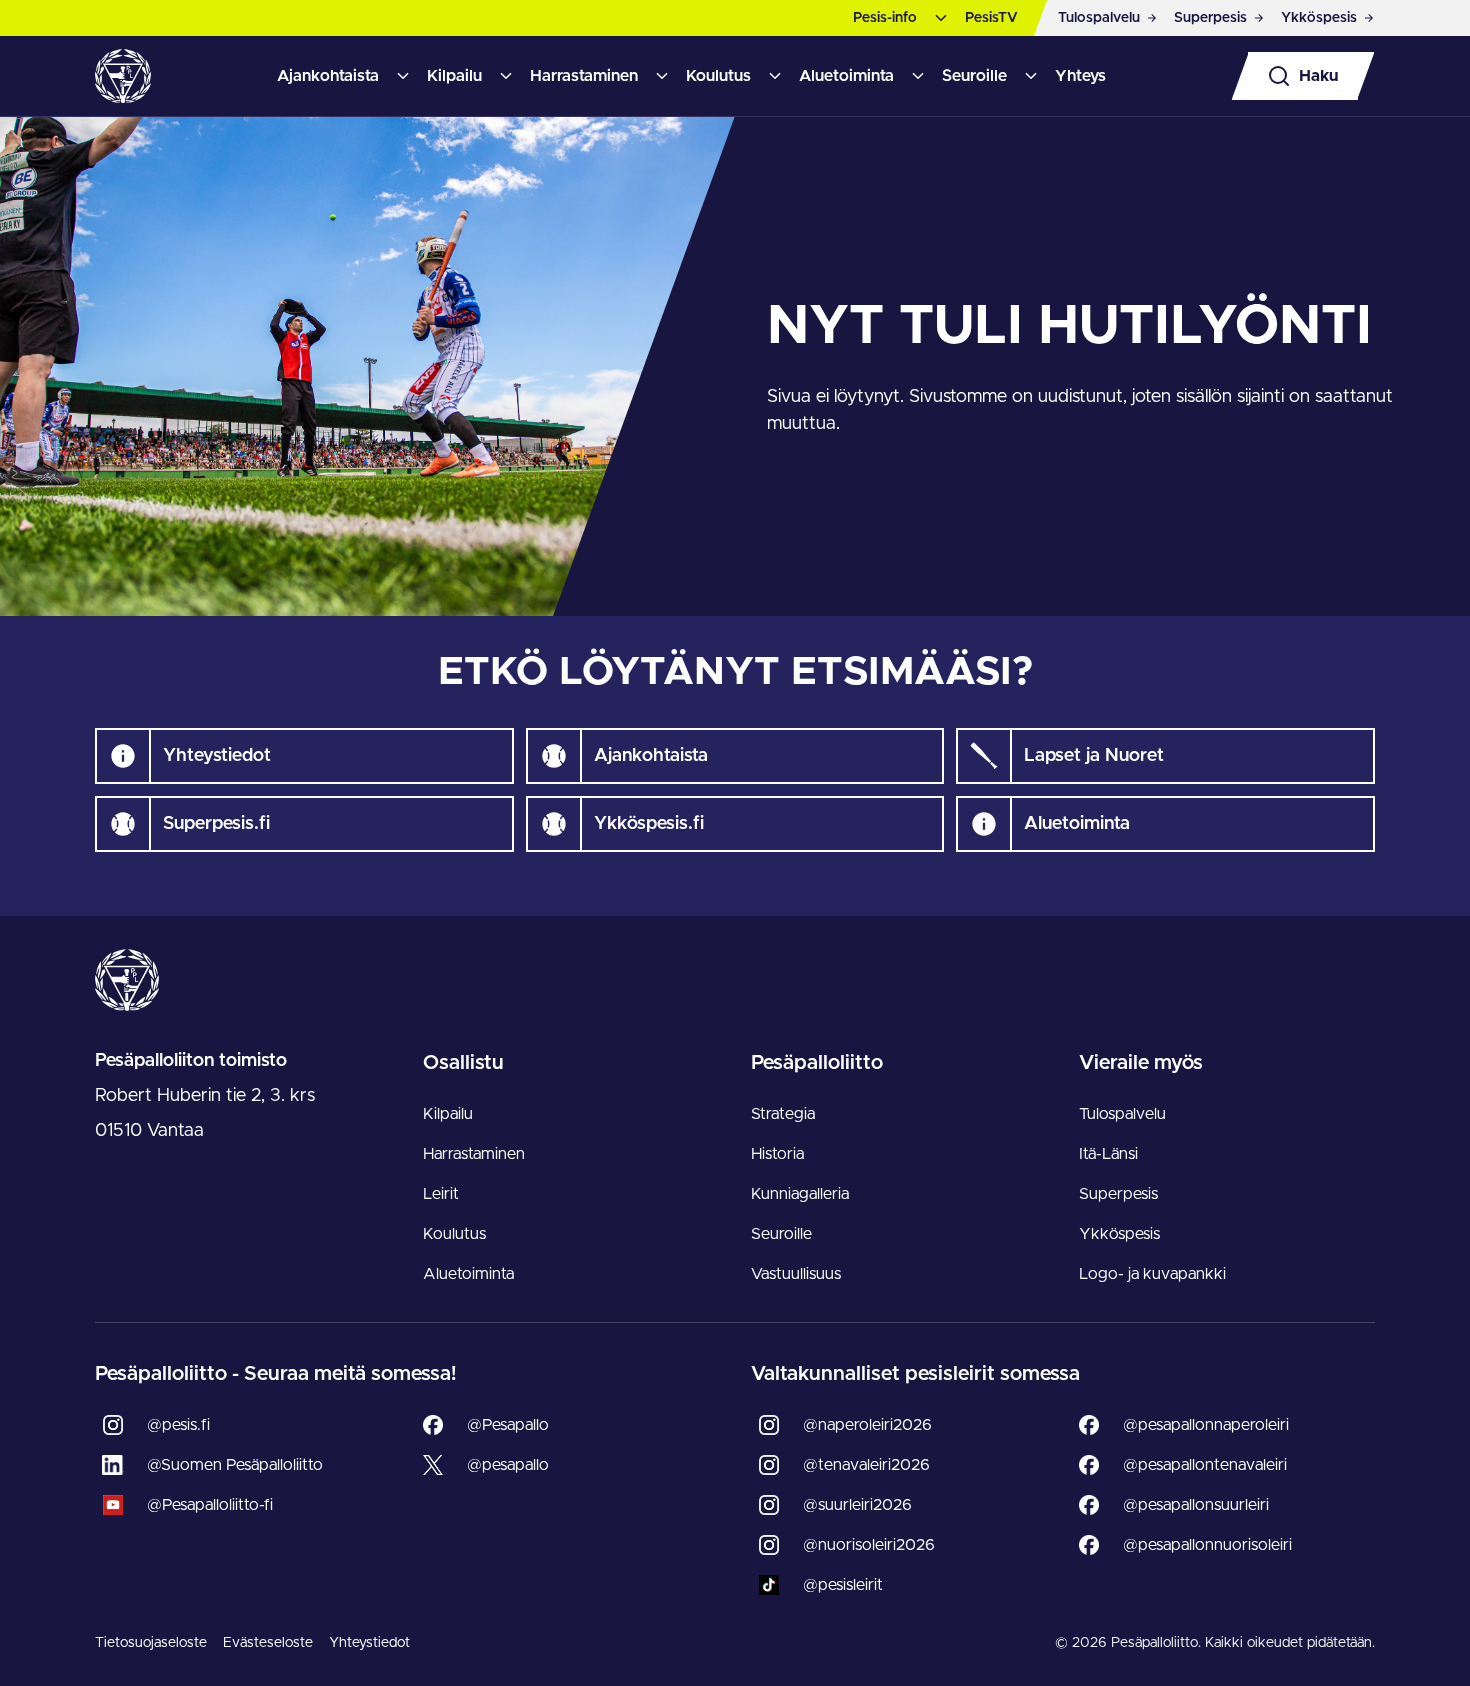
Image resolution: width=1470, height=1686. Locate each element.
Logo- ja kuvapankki (1152, 1274)
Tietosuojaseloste (151, 1643)
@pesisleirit (843, 1585)
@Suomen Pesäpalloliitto (235, 1465)
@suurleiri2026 (857, 1505)
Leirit (441, 1194)
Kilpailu (454, 76)
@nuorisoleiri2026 (869, 1545)
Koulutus (718, 76)
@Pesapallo (508, 1425)
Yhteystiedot (369, 1643)
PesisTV (991, 18)
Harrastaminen (584, 76)
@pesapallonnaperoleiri (1206, 1425)
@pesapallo (508, 1465)
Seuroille (974, 76)
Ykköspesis (1119, 1234)
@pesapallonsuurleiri (1196, 1505)
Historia (777, 1154)
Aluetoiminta (846, 76)
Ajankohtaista (328, 76)
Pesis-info (885, 18)
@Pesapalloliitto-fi (210, 1505)
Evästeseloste (268, 1643)
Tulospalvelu (1122, 1114)
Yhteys (1080, 76)
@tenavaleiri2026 (866, 1465)
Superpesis (1118, 1194)
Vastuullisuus (796, 1274)
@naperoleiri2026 (867, 1425)
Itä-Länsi (1108, 1154)
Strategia (783, 1114)
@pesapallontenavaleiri (1205, 1465)
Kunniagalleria (800, 1194)
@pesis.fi (178, 1425)
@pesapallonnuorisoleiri (1207, 1545)
